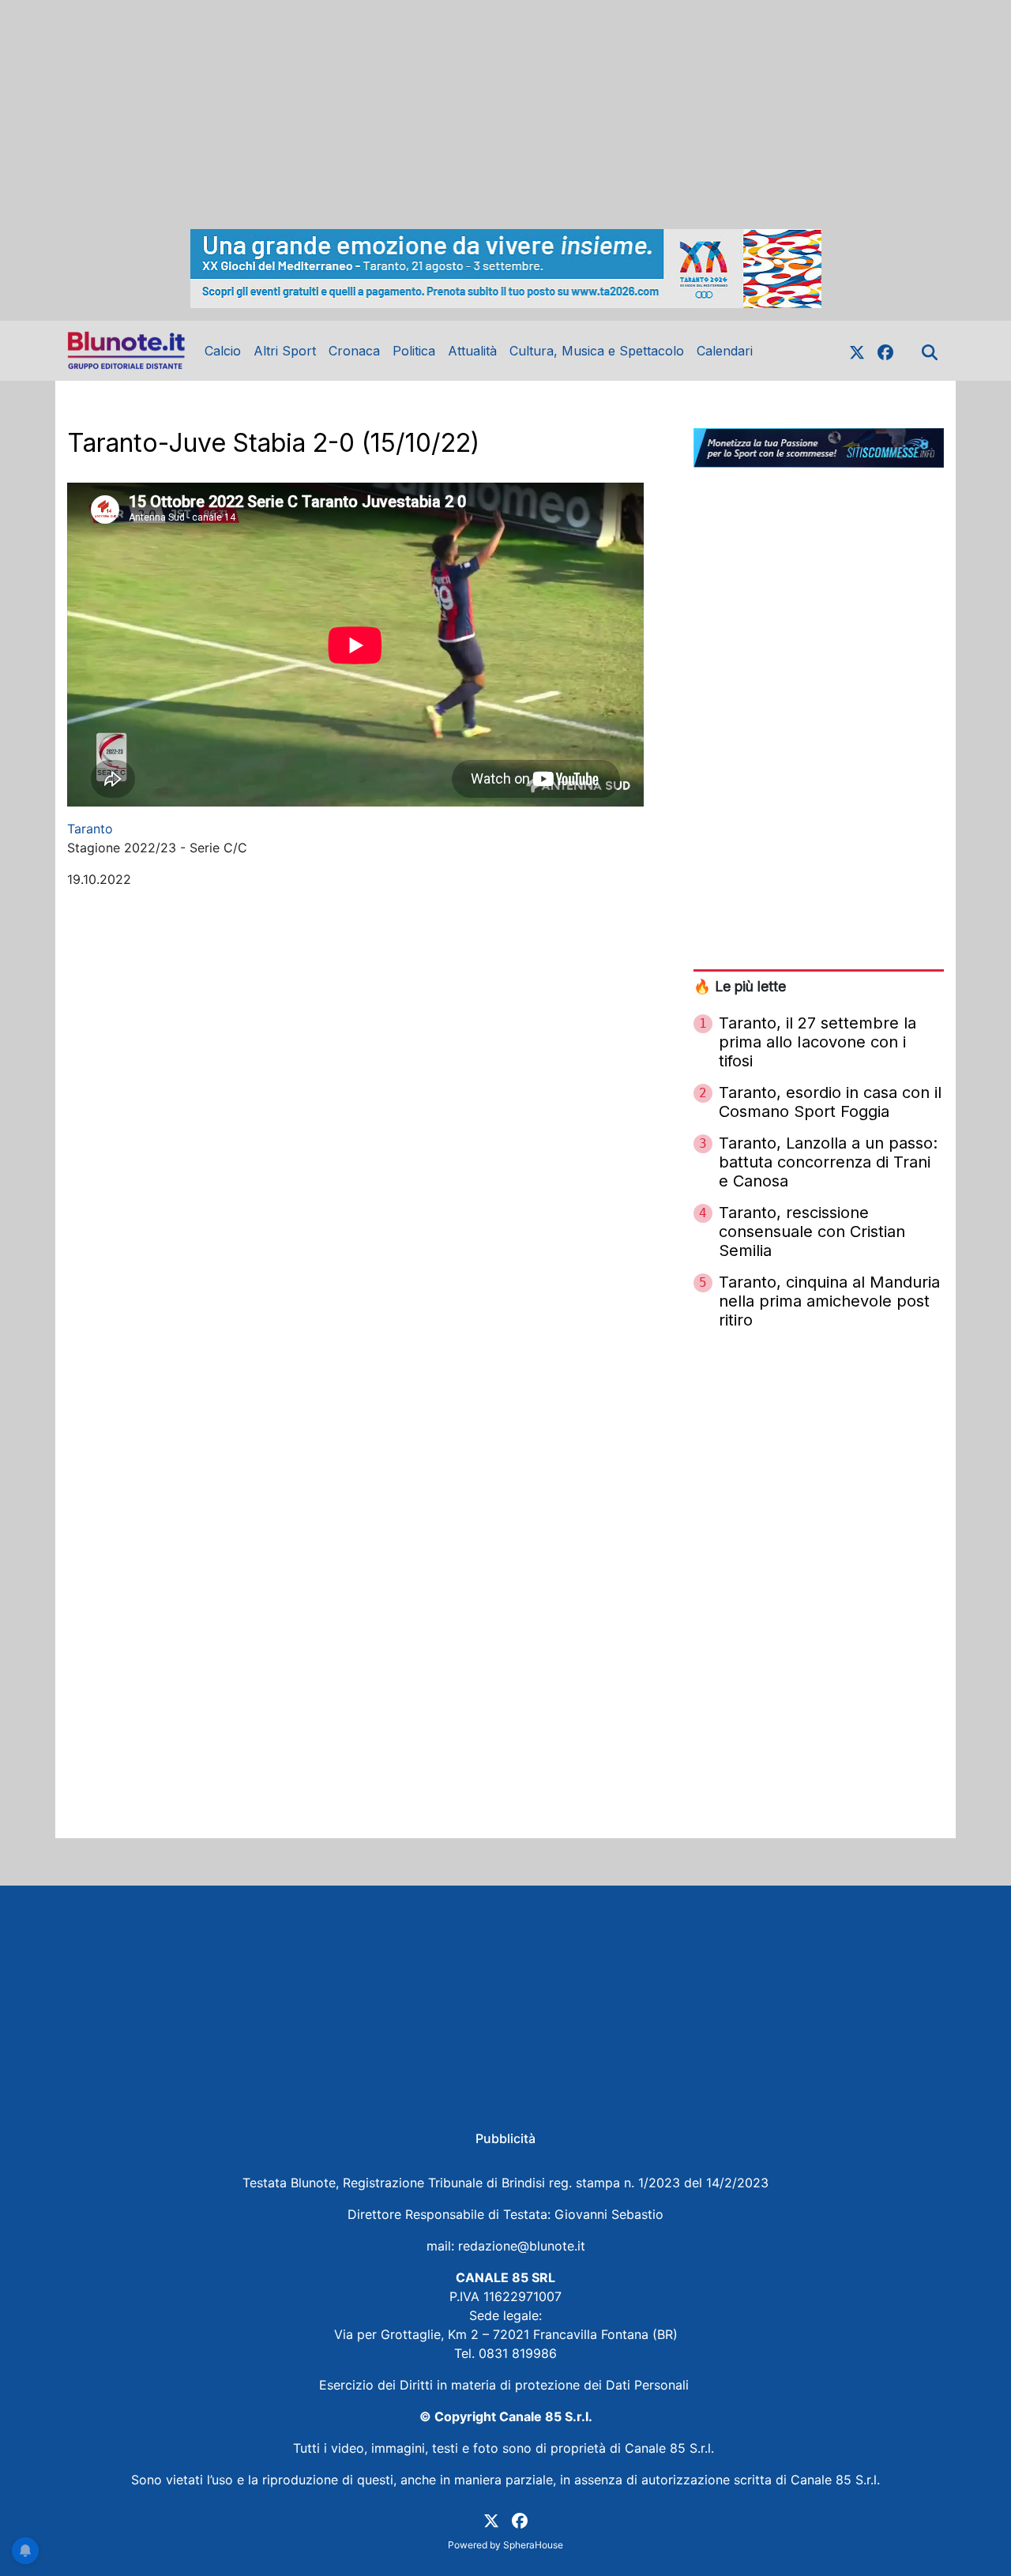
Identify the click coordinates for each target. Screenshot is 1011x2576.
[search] (930, 351)
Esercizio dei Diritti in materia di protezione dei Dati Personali (506, 2385)
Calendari (725, 351)
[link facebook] (885, 351)
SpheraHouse (533, 2545)
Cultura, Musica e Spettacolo (597, 351)
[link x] (857, 351)
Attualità (472, 351)
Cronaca (354, 351)
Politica (414, 351)
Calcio (223, 351)
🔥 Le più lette (740, 986)
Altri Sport (285, 351)
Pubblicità (505, 2138)
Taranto (90, 829)
